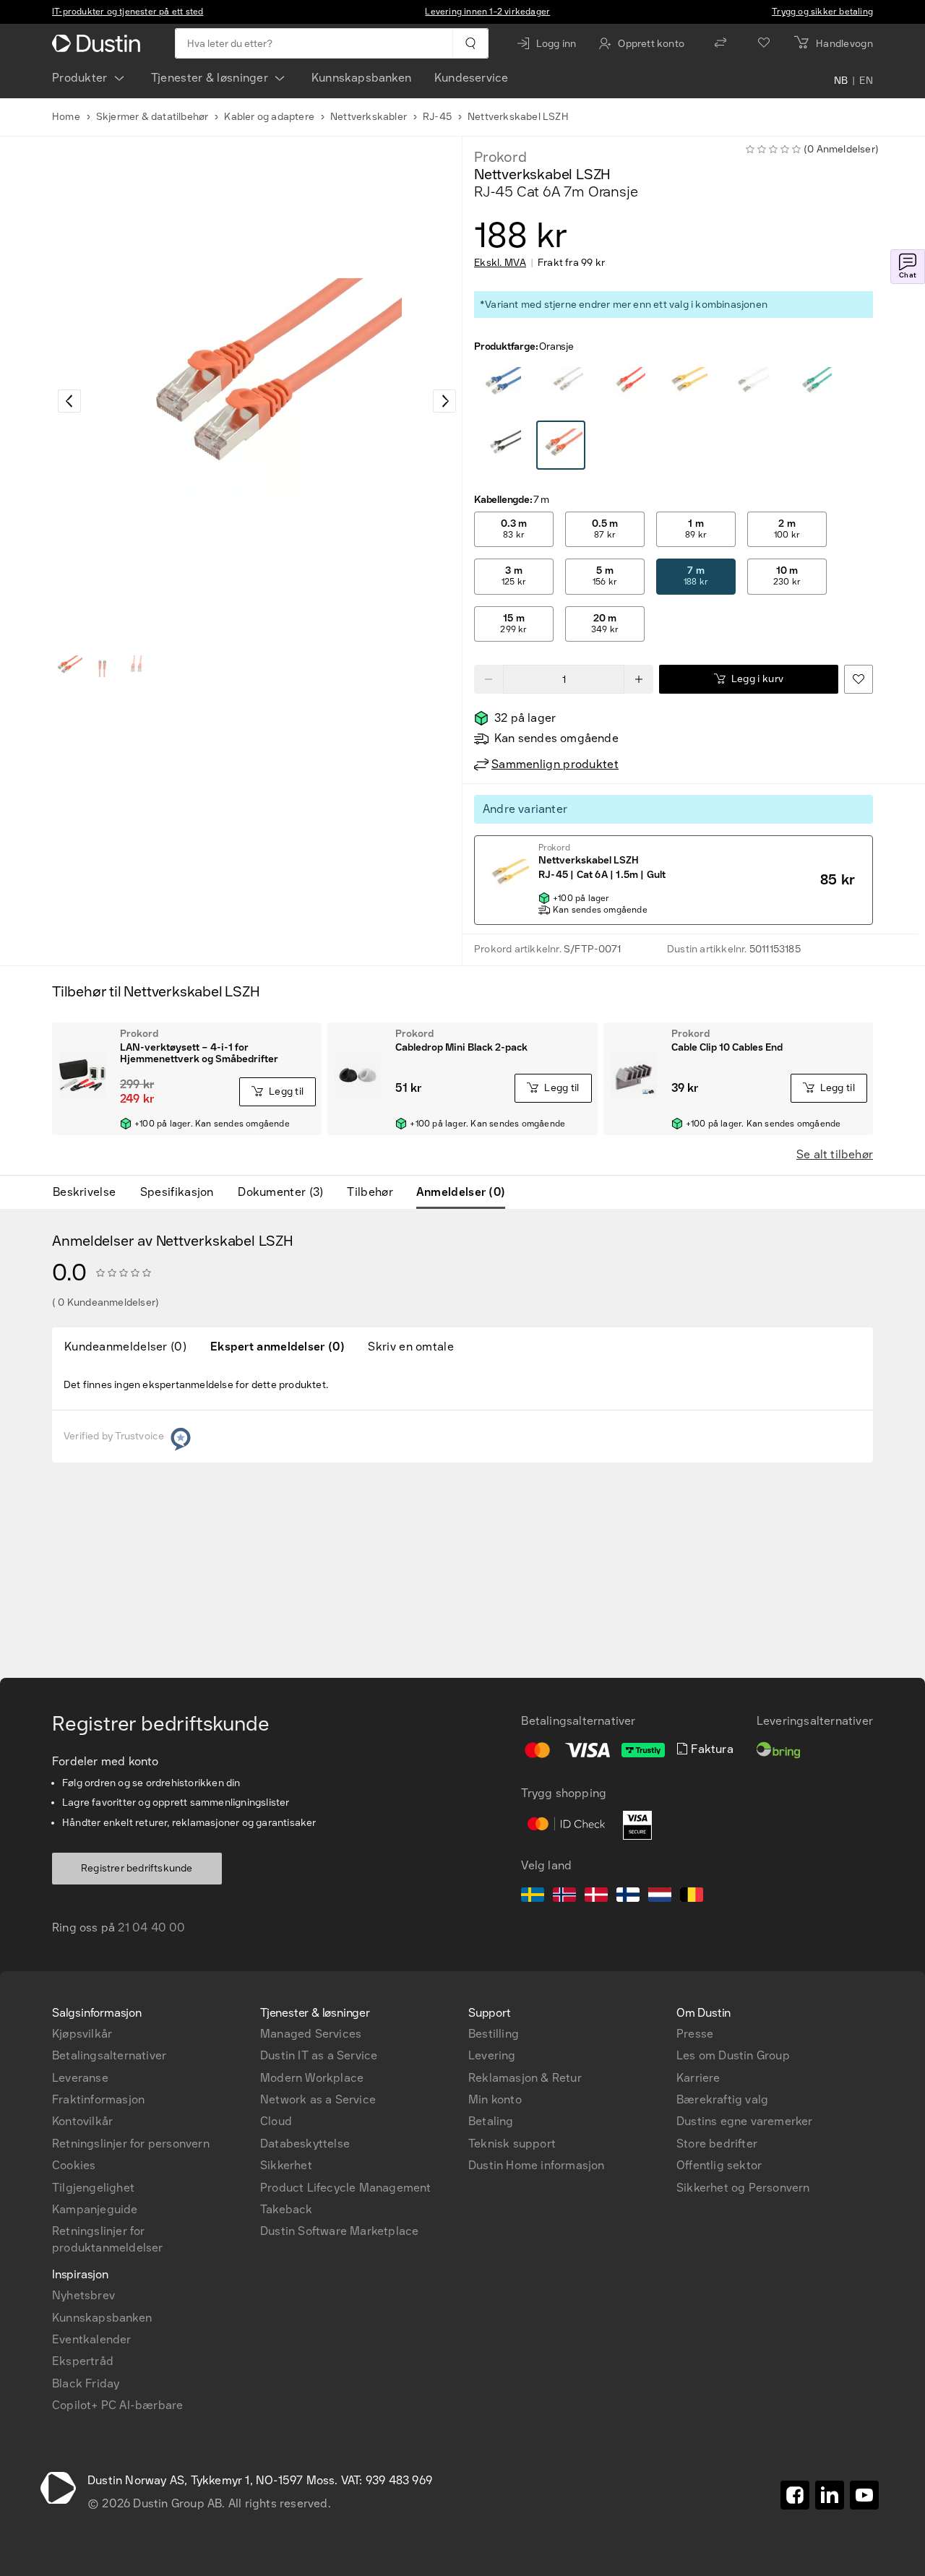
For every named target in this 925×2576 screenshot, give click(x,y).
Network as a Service (318, 2099)
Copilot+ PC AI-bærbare (117, 2405)
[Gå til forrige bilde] (69, 401)
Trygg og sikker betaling (822, 12)
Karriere (698, 2078)
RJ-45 (437, 117)
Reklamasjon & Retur (525, 2078)
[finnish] (628, 1897)
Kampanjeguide (95, 2209)
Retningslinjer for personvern (131, 2144)
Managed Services (311, 2034)
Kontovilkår (82, 2121)
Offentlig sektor (719, 2165)
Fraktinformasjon (98, 2099)
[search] (470, 43)
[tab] (90, 1192)
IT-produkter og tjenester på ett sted (128, 12)
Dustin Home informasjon (537, 2165)
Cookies (74, 2165)
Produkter (80, 78)
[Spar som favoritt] (859, 679)
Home (66, 117)
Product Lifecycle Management (346, 2188)
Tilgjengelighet (93, 2188)
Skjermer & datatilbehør (152, 117)
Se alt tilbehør (835, 1154)
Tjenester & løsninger (210, 78)
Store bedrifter (717, 2144)
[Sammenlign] (720, 43)
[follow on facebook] (795, 2495)
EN (866, 81)
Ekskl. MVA (500, 263)
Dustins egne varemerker (745, 2121)
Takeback (287, 2209)
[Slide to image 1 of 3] (68, 666)
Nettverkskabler (369, 117)
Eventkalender (92, 2339)
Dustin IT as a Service (319, 2055)
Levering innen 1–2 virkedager (487, 12)
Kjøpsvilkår (82, 2034)
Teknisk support (512, 2144)
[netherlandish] (660, 1897)
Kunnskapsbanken (361, 78)
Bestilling (494, 2034)
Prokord (500, 157)
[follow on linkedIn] (830, 2495)
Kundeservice (471, 78)
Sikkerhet (286, 2165)
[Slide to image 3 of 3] (137, 666)
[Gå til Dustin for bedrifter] (99, 43)
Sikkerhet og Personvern (743, 2188)
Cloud (276, 2121)
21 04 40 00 (151, 1927)
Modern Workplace (312, 2078)
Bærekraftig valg (722, 2099)
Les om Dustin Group (733, 2055)
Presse (695, 2034)
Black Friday (86, 2383)
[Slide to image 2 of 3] (103, 666)
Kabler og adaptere (269, 117)
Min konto (495, 2099)
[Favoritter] (764, 43)
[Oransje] (499, 384)
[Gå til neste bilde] (444, 401)
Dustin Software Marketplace (339, 2231)
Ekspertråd (83, 2361)
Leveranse (80, 2078)
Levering (492, 2055)
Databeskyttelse (305, 2144)
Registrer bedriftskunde (137, 1868)
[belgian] (692, 1897)
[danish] (596, 1897)
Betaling (491, 2121)
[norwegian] (564, 1897)
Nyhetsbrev (83, 2295)
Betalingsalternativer (109, 2055)
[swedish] (533, 1897)
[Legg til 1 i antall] (639, 679)
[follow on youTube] (864, 2495)
